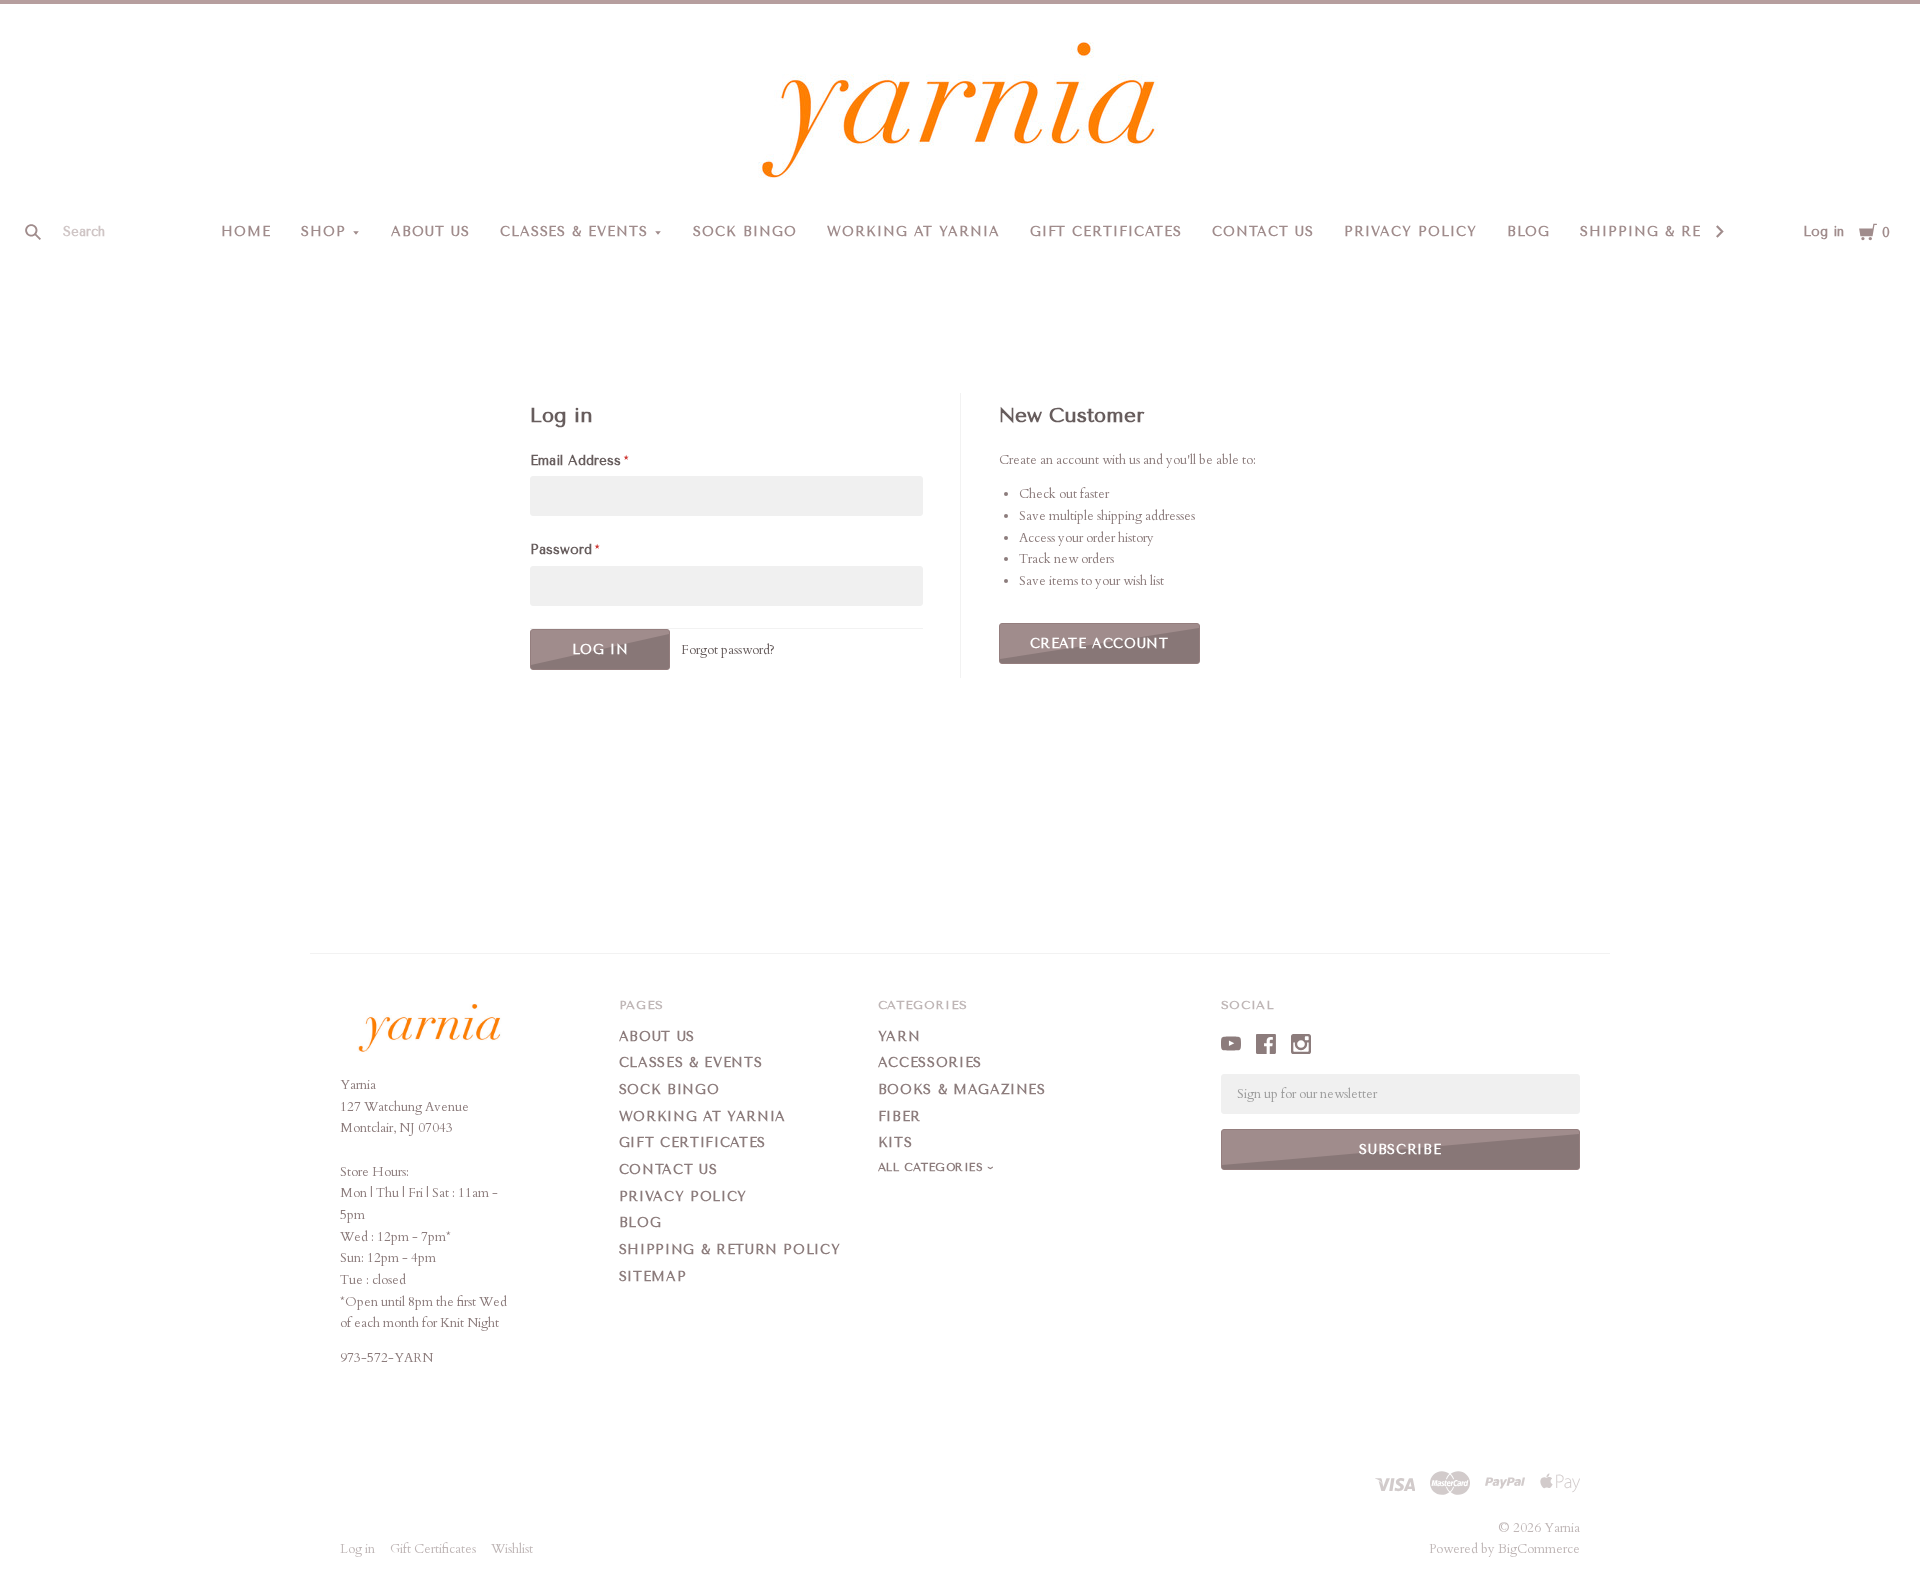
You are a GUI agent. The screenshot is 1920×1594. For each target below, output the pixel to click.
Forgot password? (728, 650)
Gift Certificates (1106, 231)
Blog (1529, 231)
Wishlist (512, 1549)
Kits (895, 1142)
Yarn (899, 1036)
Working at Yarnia (913, 231)
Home (246, 231)
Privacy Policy (1410, 231)
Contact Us (1263, 231)
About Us (430, 231)
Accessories (930, 1062)
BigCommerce (1539, 1549)
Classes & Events (574, 231)
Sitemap (653, 1276)
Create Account (1099, 643)
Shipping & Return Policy (1694, 231)
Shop (323, 231)
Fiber (899, 1116)
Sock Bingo (745, 231)
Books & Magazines (962, 1089)
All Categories (933, 1167)
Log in (1823, 231)
